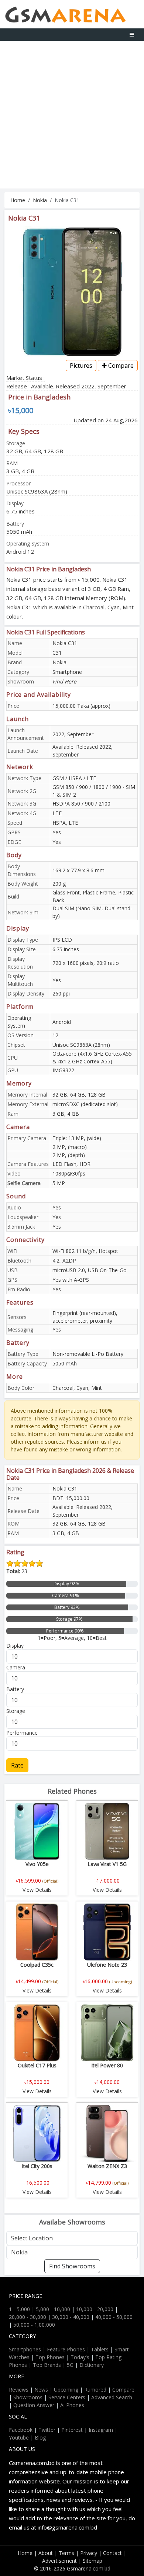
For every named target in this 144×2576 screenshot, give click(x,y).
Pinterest (72, 2430)
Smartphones (25, 2349)
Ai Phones (72, 2405)
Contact (112, 2553)
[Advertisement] (72, 117)
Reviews (19, 2390)
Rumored (95, 2390)
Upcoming (66, 2390)
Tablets (100, 2349)
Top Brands (47, 2365)
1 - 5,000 (19, 2309)
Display (15, 1646)
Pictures (81, 366)
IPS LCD (62, 940)
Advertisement (59, 2561)
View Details (37, 1890)
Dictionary (92, 2365)
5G (70, 2365)
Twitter (47, 2430)
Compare (120, 366)
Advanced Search (112, 2397)
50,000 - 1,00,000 (34, 2325)
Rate (17, 1765)
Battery (15, 1689)
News (41, 2390)
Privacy (89, 2553)
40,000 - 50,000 (114, 2317)
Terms (66, 2553)
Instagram (101, 2430)
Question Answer (34, 2405)
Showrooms (28, 2397)
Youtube (19, 2437)
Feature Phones (66, 2349)
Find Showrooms (72, 2266)
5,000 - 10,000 (53, 2309)
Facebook (21, 2430)
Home (18, 200)
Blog (40, 2437)
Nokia (40, 200)
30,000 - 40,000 (71, 2317)
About (46, 2553)
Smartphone (67, 672)
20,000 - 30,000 (28, 2317)
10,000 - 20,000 (95, 2309)
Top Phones (50, 2357)
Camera (16, 1667)
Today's (80, 2357)
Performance (22, 1733)
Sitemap (92, 2561)
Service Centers (67, 2397)
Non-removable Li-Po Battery (88, 1354)
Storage (16, 1711)
